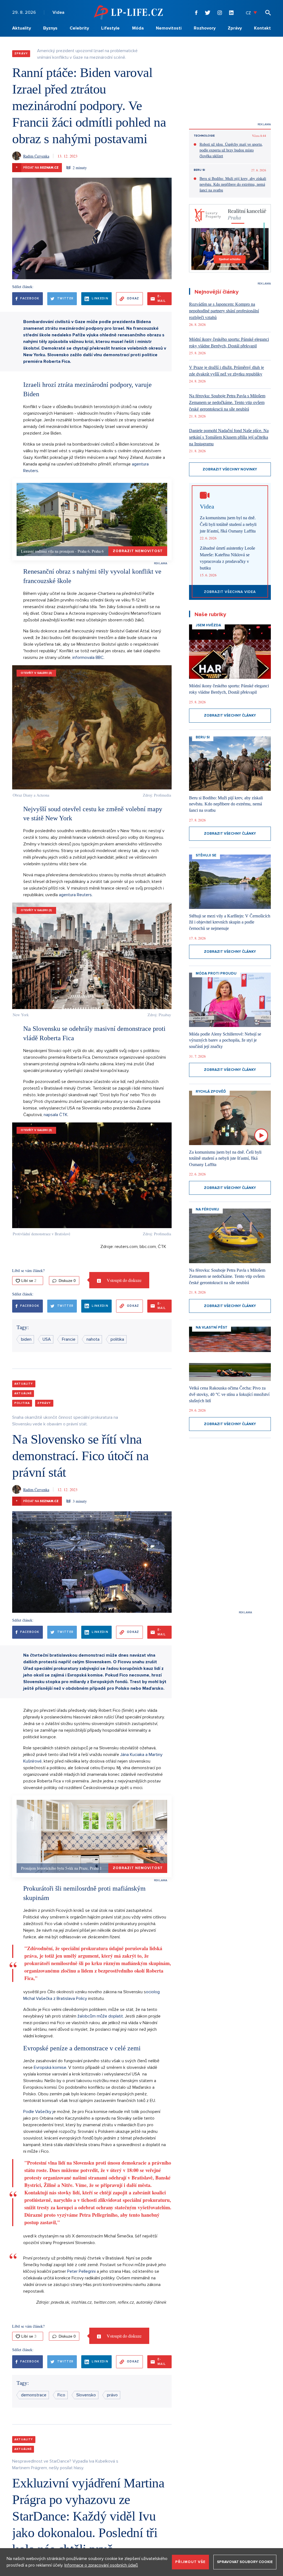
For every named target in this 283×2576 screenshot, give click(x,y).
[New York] (92, 956)
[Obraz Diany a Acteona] (92, 727)
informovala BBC (88, 658)
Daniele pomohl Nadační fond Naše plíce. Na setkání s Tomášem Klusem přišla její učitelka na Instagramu (229, 437)
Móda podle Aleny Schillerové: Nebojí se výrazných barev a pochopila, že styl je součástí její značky (225, 1040)
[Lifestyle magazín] (128, 12)
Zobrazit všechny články (230, 715)
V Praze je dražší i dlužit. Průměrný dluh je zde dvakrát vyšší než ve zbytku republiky (226, 371)
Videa (58, 12)
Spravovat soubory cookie (245, 2562)
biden (26, 1339)
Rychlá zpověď (211, 1092)
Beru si (199, 170)
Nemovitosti (169, 28)
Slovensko (86, 2395)
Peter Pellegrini (82, 2271)
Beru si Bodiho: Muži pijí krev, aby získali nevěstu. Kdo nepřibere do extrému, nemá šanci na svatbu (233, 184)
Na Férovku (207, 1209)
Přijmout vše (190, 2562)
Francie (69, 1339)
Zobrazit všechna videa (230, 592)
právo (112, 2395)
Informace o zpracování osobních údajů (101, 2565)
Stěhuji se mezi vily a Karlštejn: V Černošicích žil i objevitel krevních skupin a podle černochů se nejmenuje (230, 922)
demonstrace (34, 2395)
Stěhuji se (206, 855)
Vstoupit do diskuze (124, 1280)
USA (47, 1339)
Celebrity (79, 28)
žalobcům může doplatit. (101, 2016)
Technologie (204, 136)
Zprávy (235, 28)
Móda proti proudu (216, 973)
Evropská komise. (51, 2067)
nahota (93, 1339)
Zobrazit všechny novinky (230, 469)
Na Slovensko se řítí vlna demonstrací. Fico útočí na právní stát (80, 1456)
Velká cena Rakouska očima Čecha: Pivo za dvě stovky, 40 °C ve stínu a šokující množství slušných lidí (229, 1394)
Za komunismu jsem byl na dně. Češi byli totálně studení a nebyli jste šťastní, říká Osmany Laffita (228, 524)
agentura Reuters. (76, 895)
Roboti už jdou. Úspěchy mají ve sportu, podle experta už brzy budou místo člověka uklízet (231, 150)
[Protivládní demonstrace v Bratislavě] (92, 1175)
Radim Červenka (36, 156)
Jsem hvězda (208, 625)
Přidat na (37, 167)
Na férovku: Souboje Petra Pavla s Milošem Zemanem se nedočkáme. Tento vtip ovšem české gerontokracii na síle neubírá (227, 402)
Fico (61, 2395)
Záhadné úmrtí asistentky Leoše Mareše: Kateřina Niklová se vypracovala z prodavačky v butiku (227, 558)
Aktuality (22, 28)
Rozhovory (205, 28)
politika (117, 1339)
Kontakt (262, 28)
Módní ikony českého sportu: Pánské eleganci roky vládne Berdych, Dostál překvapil (229, 343)
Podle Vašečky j (38, 2112)
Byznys (50, 28)
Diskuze (67, 1281)
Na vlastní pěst (212, 1327)
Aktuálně (23, 1393)
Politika (22, 1403)
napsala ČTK (56, 1115)
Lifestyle (110, 28)
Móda (138, 28)
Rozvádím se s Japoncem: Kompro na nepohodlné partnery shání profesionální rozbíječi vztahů (224, 311)
